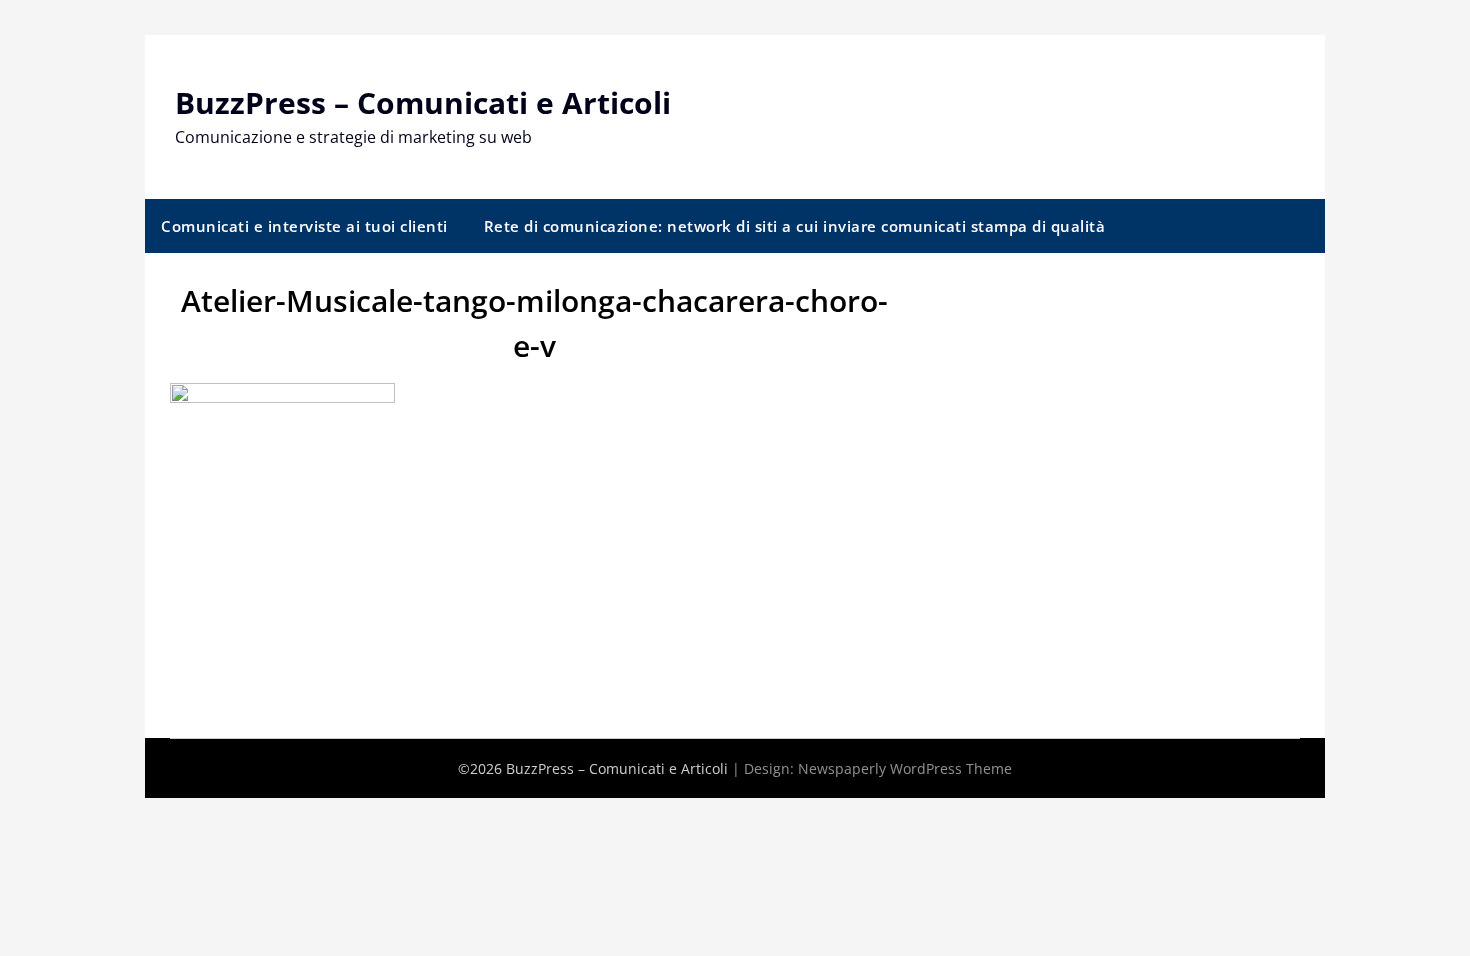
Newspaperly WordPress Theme (905, 768)
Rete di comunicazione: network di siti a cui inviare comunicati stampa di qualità (795, 226)
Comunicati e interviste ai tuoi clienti (304, 226)
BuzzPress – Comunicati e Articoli (423, 102)
